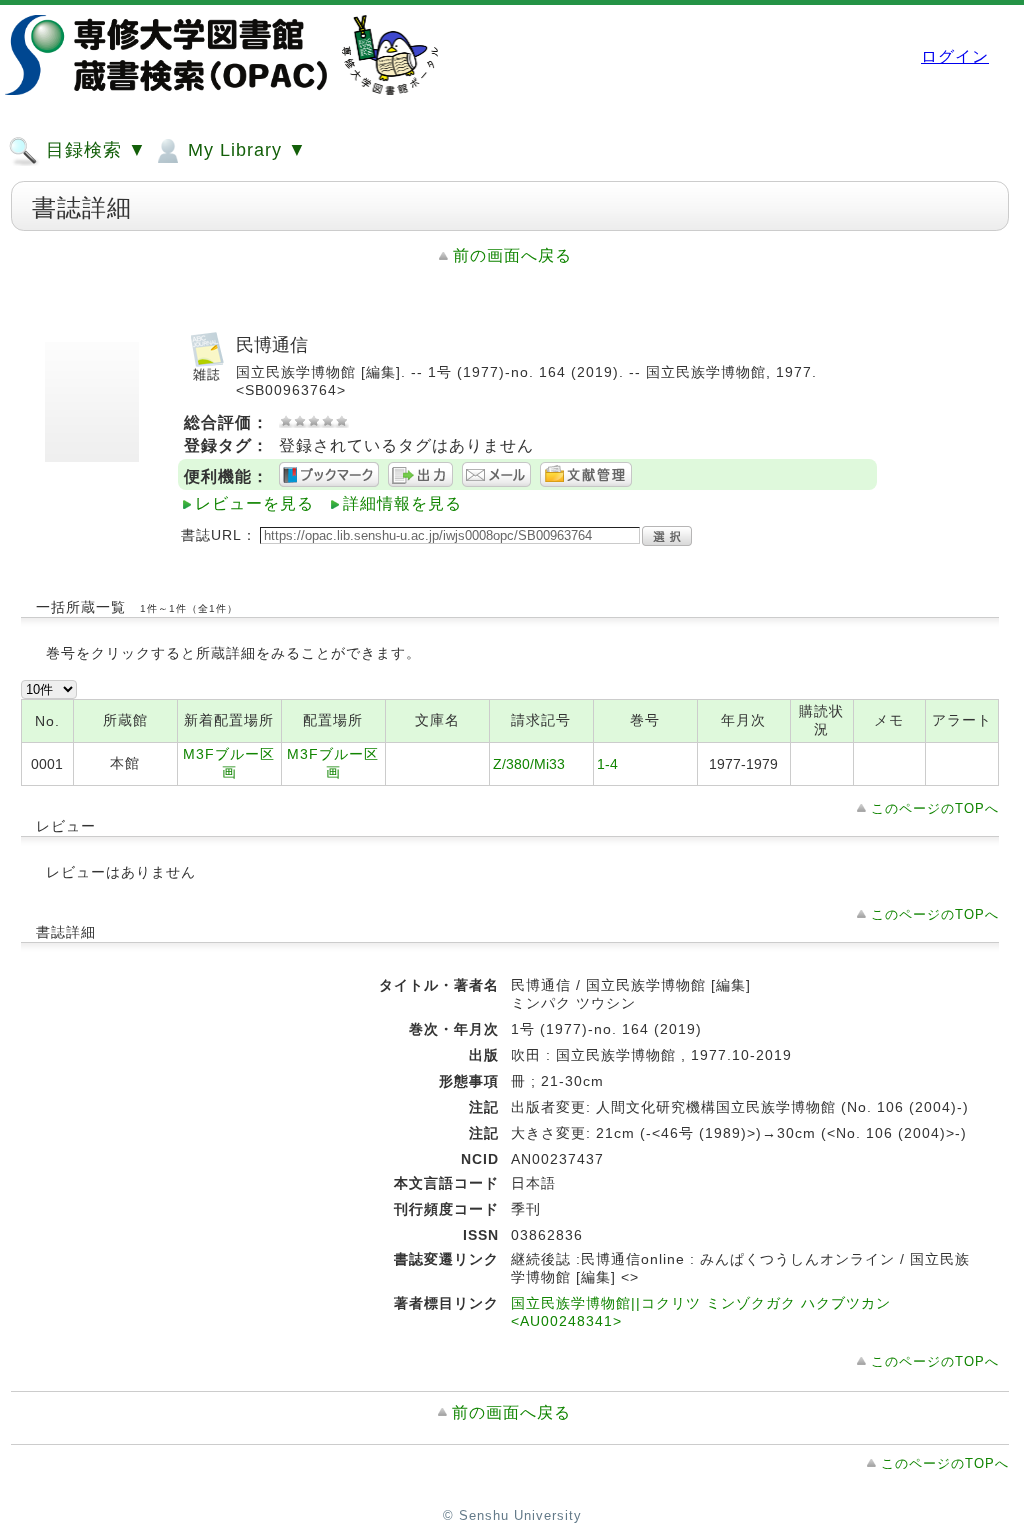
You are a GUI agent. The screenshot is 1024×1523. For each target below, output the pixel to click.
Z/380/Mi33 (529, 764)
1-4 (607, 764)
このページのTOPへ (935, 808)
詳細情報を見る (402, 503)
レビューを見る (254, 503)
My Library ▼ (244, 150)
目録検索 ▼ (93, 150)
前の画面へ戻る (512, 255)
